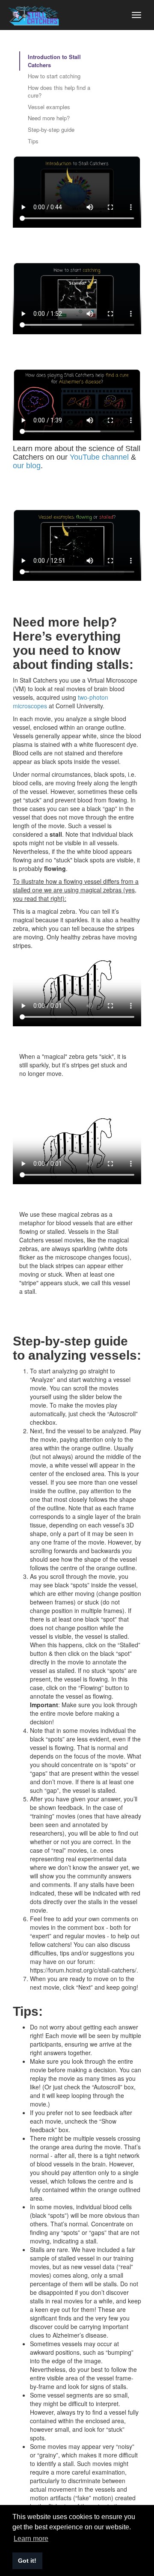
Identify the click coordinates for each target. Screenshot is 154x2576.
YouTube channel (99, 457)
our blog (27, 466)
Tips (33, 141)
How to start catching (54, 76)
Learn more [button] (31, 2539)
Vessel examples (49, 107)
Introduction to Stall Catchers (54, 61)
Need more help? (49, 118)
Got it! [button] (27, 2561)
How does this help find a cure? (59, 92)
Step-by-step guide (51, 129)
